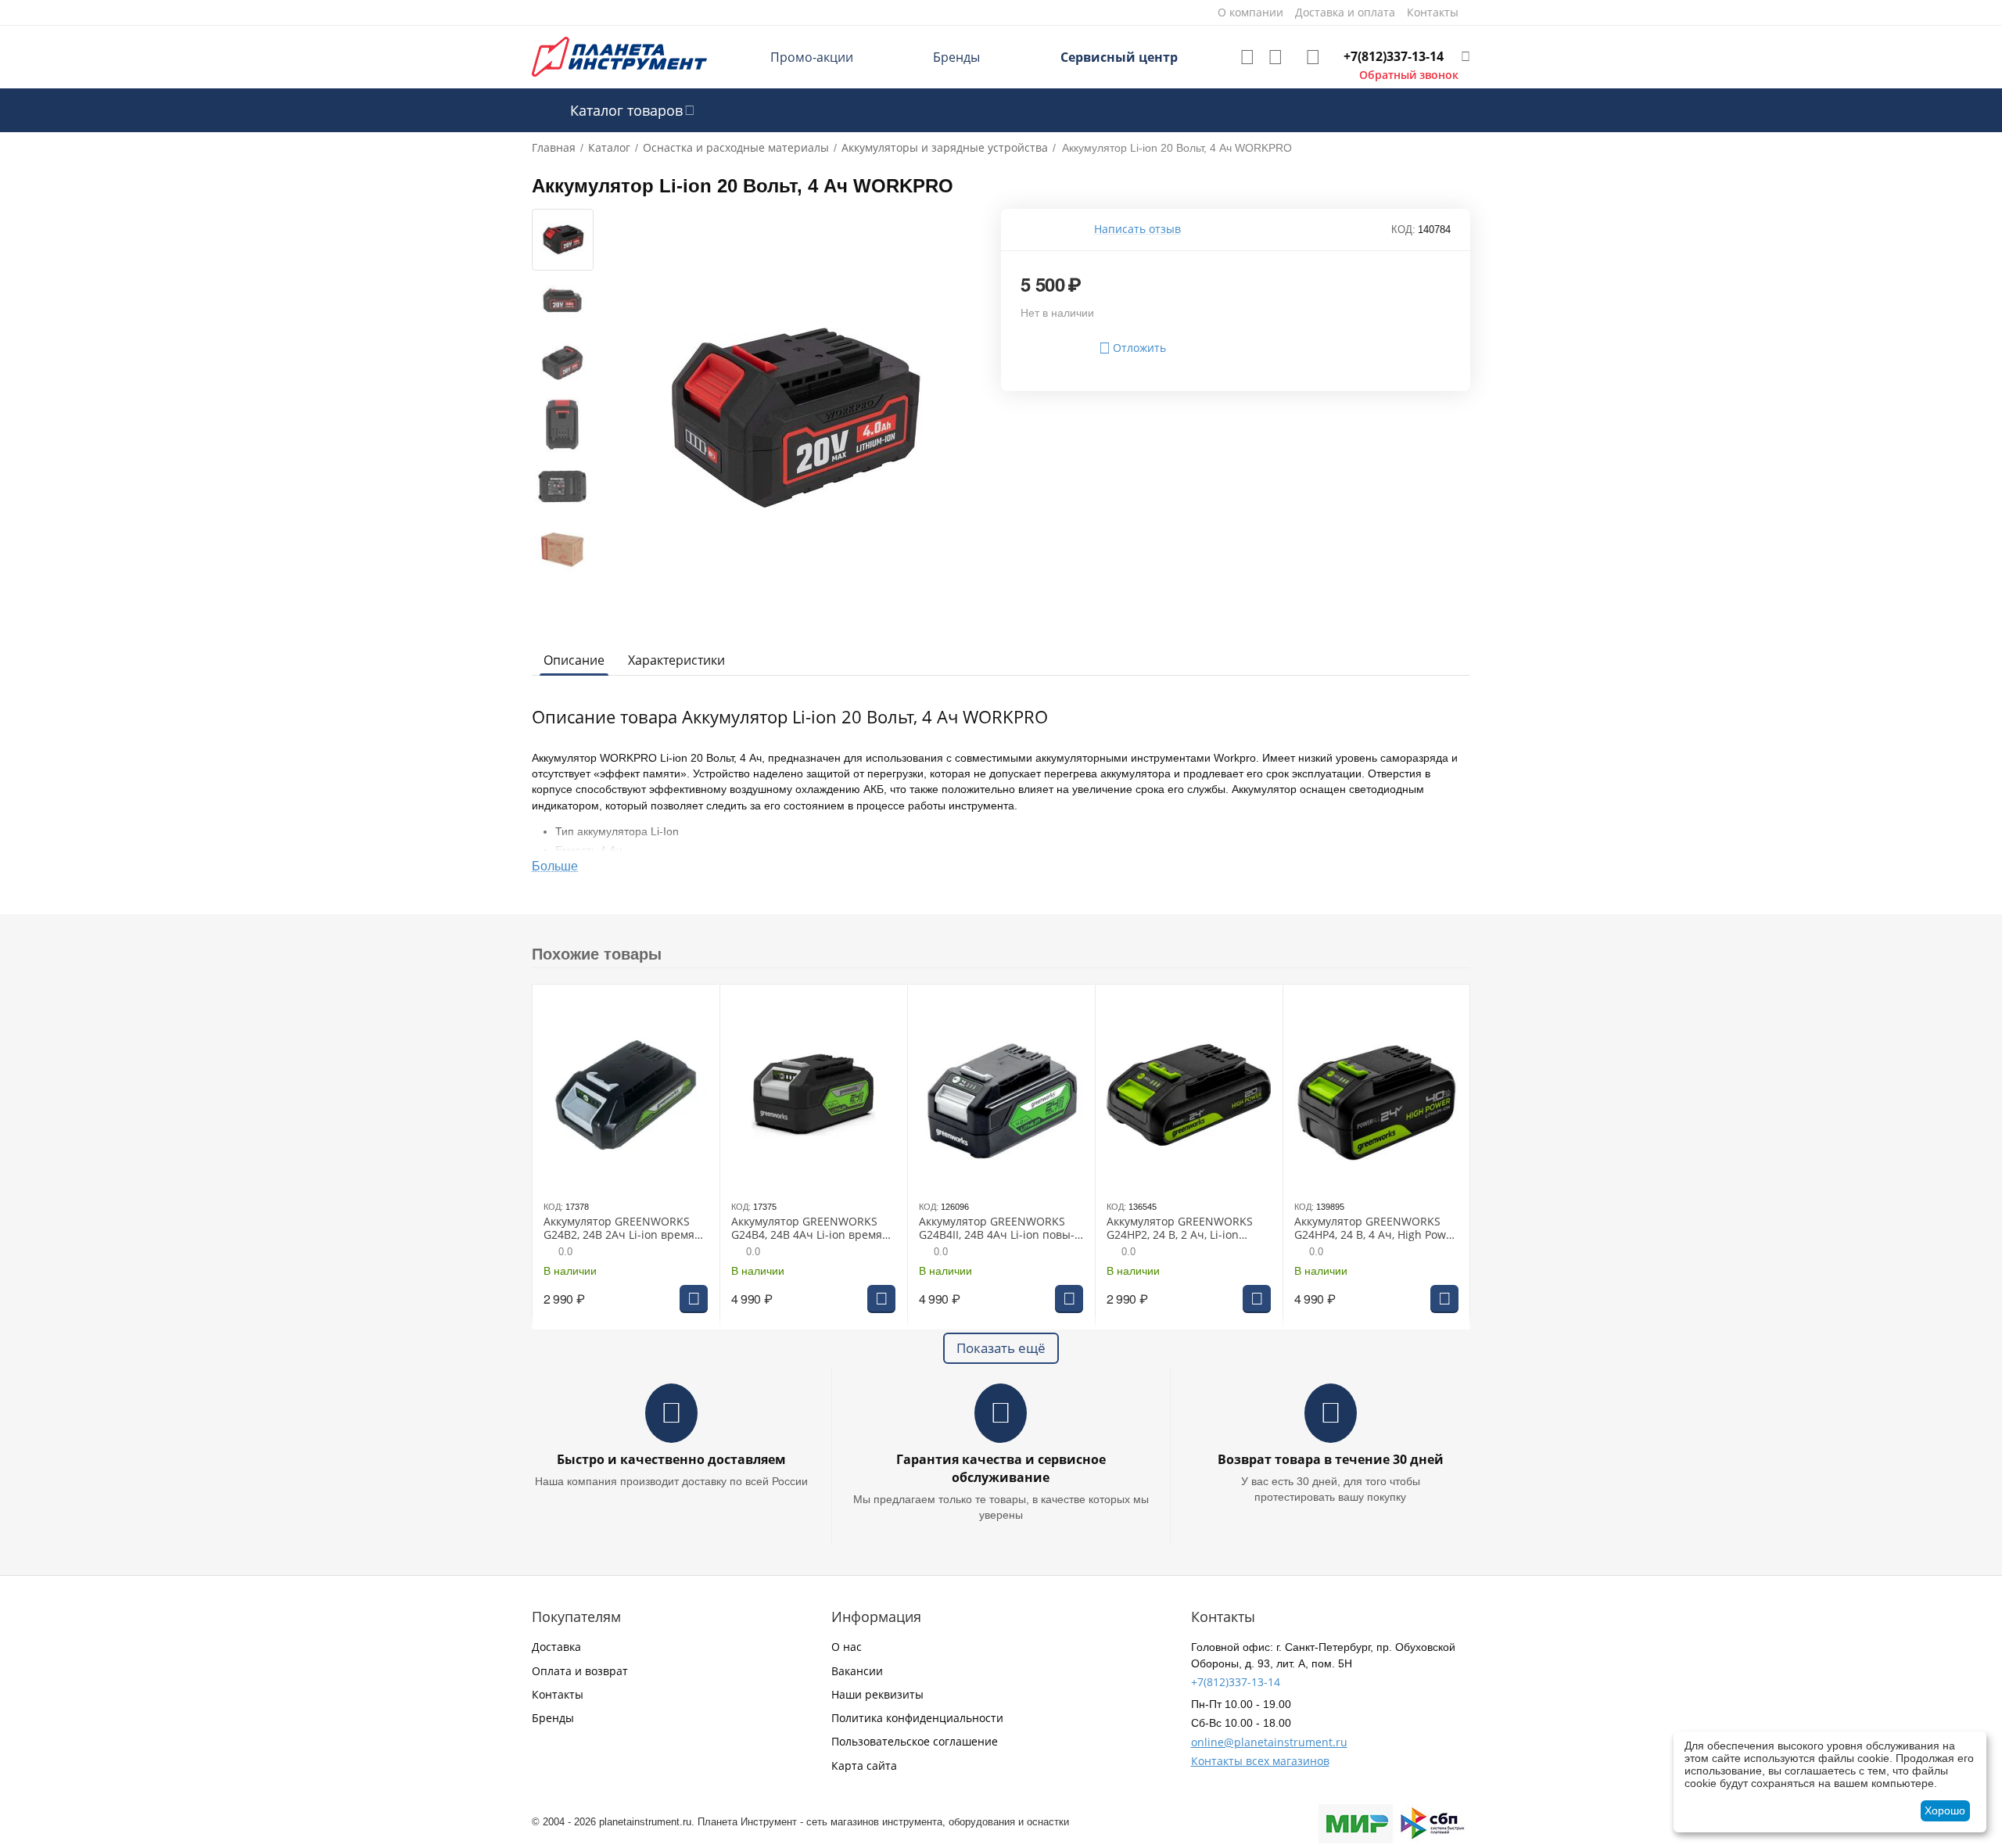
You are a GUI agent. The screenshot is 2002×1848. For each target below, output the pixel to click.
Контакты (558, 1694)
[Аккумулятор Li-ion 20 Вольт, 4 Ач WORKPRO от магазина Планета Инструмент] (792, 419)
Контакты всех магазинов (1260, 1761)
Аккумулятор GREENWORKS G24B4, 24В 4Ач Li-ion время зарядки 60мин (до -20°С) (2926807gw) (807, 1229)
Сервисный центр (1119, 57)
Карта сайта (864, 1765)
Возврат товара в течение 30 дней (1331, 1459)
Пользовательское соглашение (915, 1741)
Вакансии (857, 1671)
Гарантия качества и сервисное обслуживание (1001, 1468)
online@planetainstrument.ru (1269, 1742)
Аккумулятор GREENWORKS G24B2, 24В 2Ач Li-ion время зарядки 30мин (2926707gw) (619, 1229)
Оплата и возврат (580, 1671)
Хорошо (1945, 1810)
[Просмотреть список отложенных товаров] (1247, 57)
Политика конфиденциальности (917, 1718)
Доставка (556, 1647)
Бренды (956, 57)
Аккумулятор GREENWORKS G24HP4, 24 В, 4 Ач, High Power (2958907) (1376, 1229)
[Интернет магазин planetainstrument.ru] (619, 56)
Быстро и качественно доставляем (671, 1459)
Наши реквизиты (877, 1694)
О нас (847, 1647)
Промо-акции (812, 57)
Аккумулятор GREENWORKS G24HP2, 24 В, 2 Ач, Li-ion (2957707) (1180, 1229)
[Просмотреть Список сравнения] (1275, 57)
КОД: (1403, 230)
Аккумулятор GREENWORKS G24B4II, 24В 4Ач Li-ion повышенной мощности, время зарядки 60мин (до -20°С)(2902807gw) (999, 1229)
